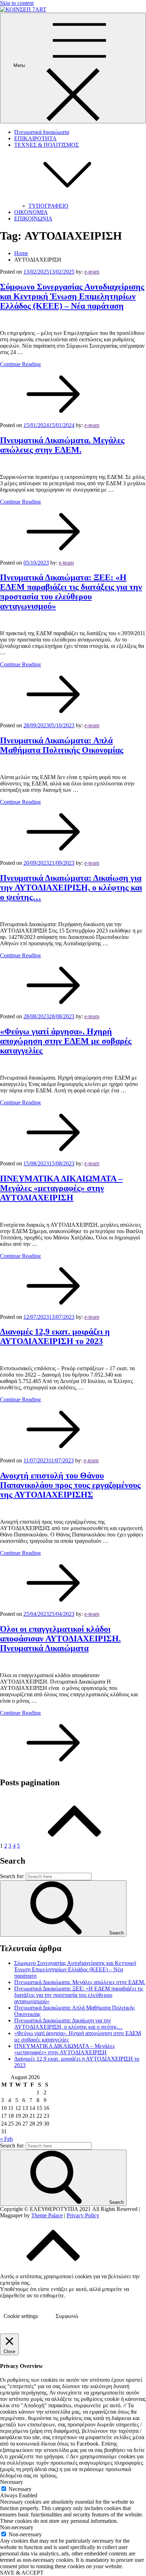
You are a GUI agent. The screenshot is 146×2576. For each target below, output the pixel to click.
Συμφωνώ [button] (67, 2316)
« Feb (6, 2139)
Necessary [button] (12, 2482)
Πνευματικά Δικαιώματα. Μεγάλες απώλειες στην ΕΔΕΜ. (62, 445)
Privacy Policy (83, 2215)
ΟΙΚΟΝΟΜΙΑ (31, 212)
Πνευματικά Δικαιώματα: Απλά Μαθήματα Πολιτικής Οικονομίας (62, 745)
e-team (92, 272)
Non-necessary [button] (17, 2527)
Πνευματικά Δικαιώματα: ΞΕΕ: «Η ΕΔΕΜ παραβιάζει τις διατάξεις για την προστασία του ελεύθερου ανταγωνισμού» (71, 592)
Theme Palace (47, 2215)
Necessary (20, 2489)
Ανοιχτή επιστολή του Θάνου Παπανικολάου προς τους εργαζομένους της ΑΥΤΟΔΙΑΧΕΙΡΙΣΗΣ (70, 1485)
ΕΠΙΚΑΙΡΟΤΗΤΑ (35, 138)
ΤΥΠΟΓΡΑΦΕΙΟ (48, 206)
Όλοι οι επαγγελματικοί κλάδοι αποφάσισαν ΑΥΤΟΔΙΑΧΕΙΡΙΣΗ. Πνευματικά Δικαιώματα (60, 1639)
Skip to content (17, 3)
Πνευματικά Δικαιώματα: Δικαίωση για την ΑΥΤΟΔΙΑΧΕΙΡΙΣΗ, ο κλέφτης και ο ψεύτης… (71, 887)
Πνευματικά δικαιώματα (42, 132)
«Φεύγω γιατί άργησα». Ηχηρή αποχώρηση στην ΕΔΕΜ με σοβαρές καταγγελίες (66, 1041)
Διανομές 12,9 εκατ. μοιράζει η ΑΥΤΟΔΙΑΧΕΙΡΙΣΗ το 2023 (55, 1336)
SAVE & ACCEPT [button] (22, 2573)
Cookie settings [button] (21, 2316)
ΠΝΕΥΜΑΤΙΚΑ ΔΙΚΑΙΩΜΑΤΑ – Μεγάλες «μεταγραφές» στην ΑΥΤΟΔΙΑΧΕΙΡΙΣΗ (61, 1188)
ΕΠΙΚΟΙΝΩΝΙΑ (33, 219)
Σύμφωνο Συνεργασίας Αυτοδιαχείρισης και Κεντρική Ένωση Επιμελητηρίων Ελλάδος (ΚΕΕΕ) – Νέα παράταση (72, 296)
